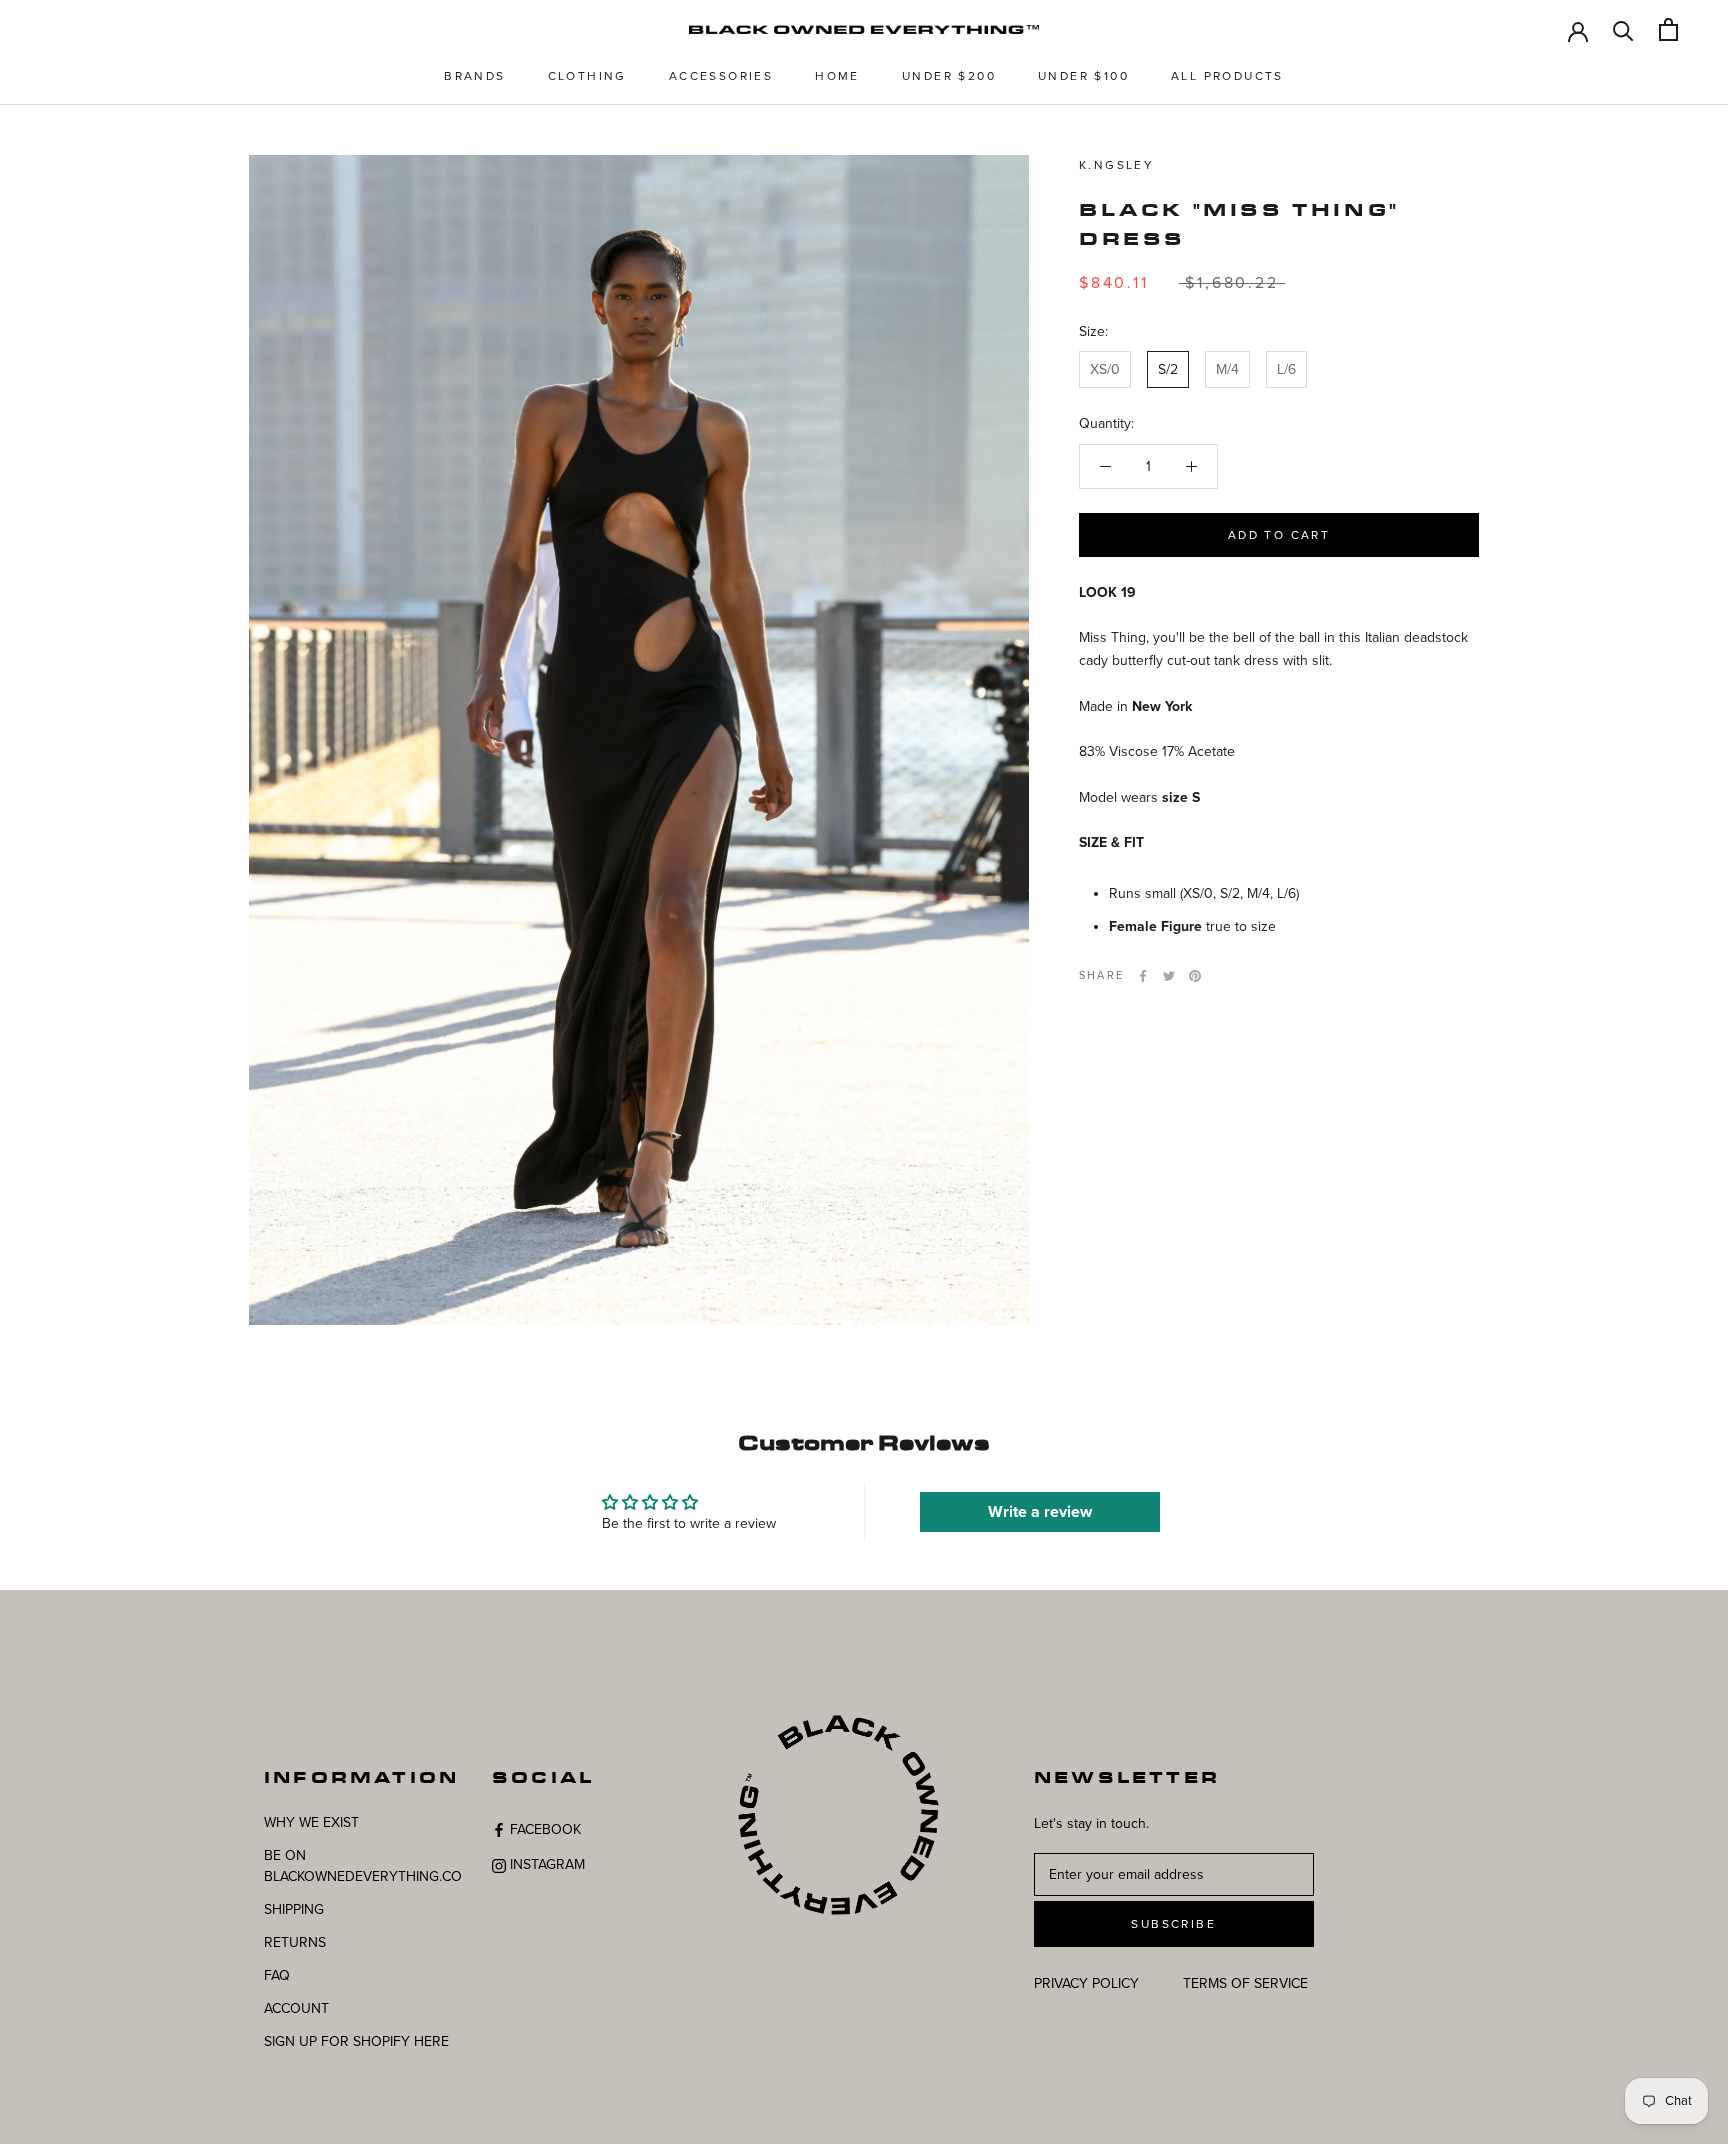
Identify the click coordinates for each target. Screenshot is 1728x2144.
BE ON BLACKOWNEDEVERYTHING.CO (363, 1866)
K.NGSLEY (1116, 165)
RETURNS (295, 1942)
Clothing (587, 76)
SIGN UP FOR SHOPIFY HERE (356, 2041)
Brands (474, 76)
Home (837, 76)
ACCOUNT (296, 2008)
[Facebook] (1143, 976)
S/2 (1168, 370)
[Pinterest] (1195, 976)
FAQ (277, 1975)
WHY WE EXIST (311, 1822)
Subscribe (1173, 1924)
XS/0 (1105, 370)
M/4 (1227, 370)
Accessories (721, 76)
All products (1227, 76)
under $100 (1083, 76)
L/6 (1286, 370)
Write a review (1040, 1512)
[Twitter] (1169, 976)
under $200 (949, 76)
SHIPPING (294, 1909)
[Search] (1623, 29)
